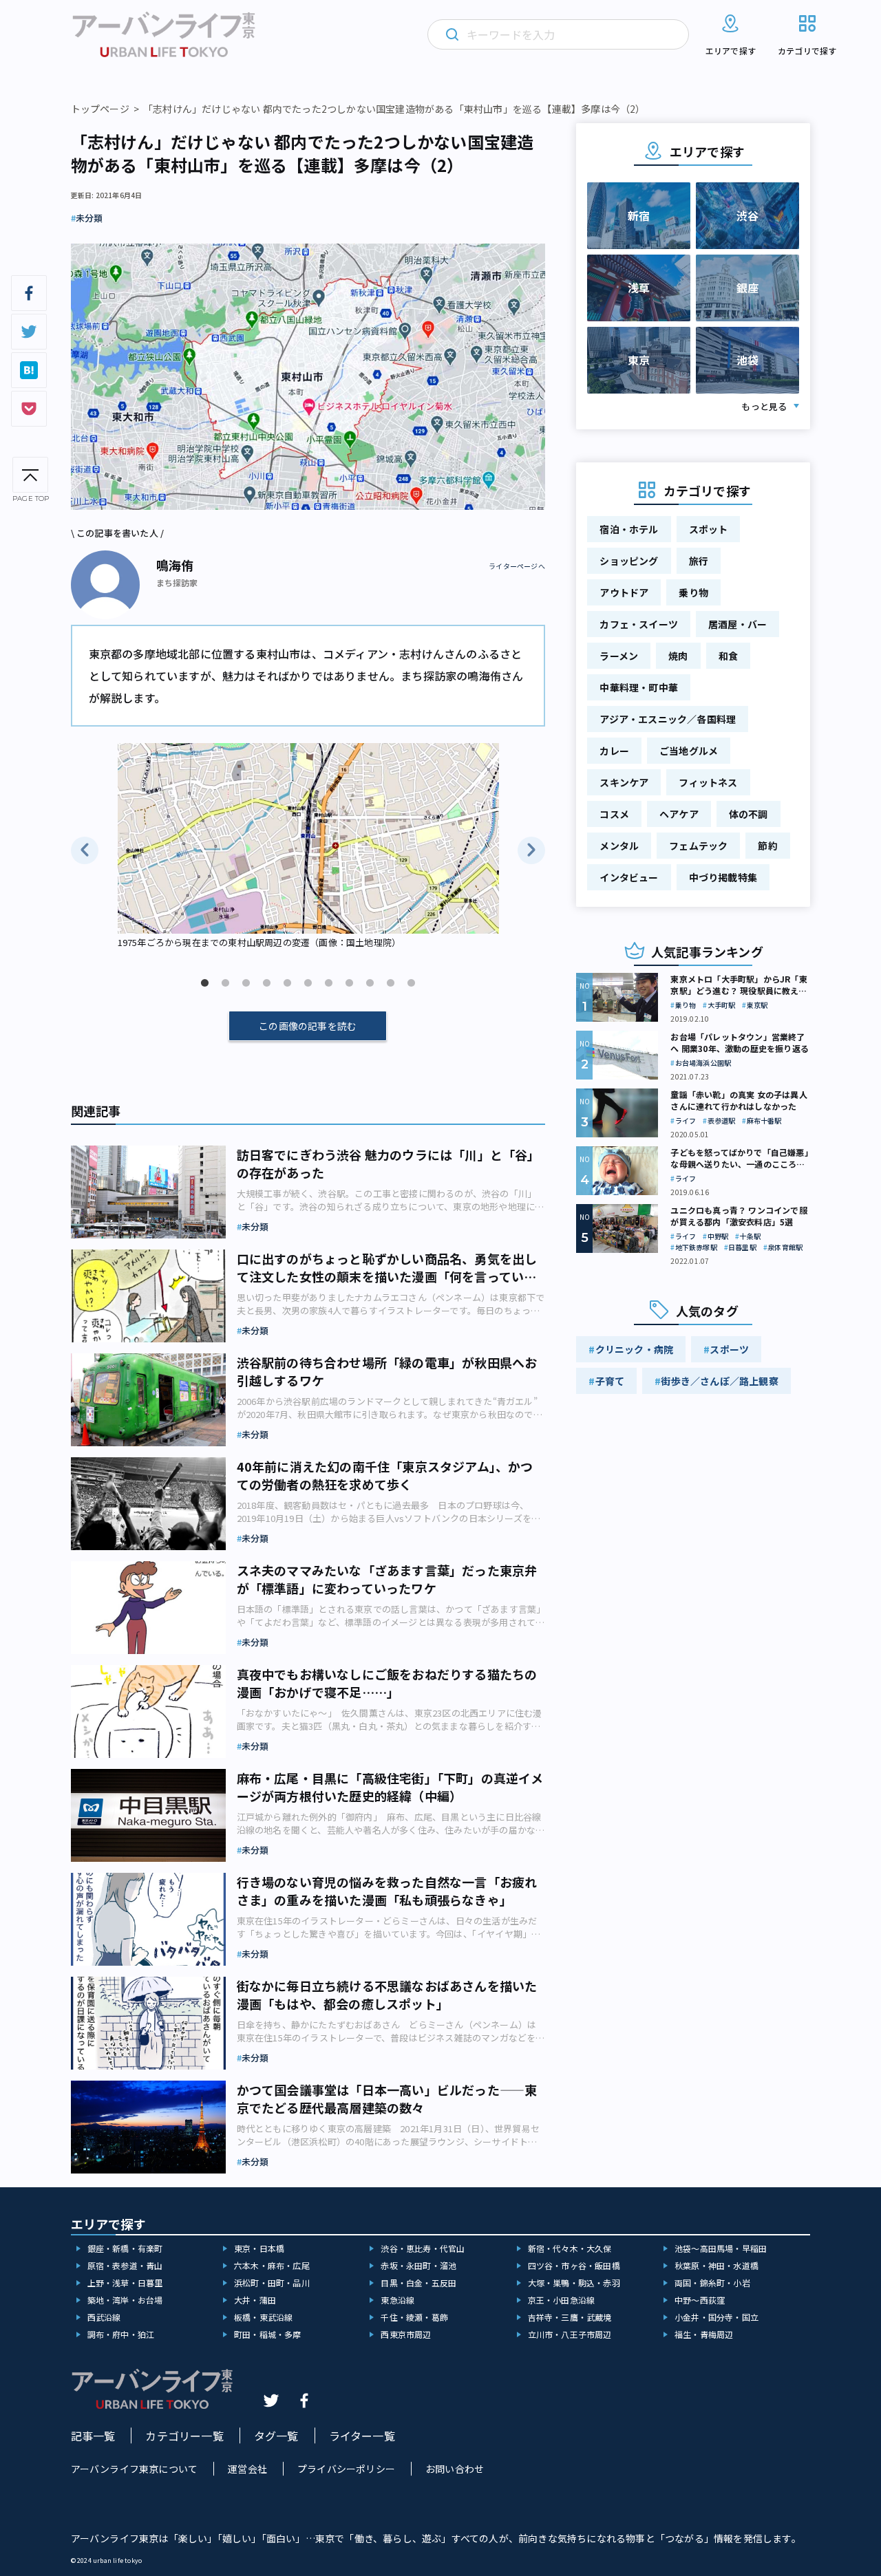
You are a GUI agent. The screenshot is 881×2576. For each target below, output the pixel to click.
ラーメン (619, 656)
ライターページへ (517, 566)
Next (531, 850)
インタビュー (629, 877)
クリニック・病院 (635, 1349)
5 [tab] (287, 983)
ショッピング (629, 561)
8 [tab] (349, 983)
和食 (728, 656)
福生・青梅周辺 (704, 2334)
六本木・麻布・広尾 (272, 2265)
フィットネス (708, 782)
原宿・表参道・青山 (125, 2265)
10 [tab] (390, 983)
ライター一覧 (362, 2436)
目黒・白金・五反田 (418, 2283)
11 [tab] (411, 983)
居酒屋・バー (737, 624)
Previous (85, 850)
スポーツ (729, 1349)
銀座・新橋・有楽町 (125, 2248)
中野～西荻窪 (700, 2300)
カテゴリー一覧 (184, 2436)
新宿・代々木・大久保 (570, 2248)
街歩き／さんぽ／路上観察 (719, 1381)
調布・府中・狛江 (121, 2334)
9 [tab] (370, 983)
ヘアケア (679, 814)
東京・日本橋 (259, 2248)
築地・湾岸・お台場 (125, 2300)
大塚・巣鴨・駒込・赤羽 (574, 2283)
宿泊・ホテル (629, 529)
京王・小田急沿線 (562, 2300)
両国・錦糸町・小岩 (712, 2283)
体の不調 (749, 814)
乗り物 (693, 592)
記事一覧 (93, 2436)
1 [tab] (204, 983)
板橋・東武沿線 (263, 2317)
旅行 (699, 561)
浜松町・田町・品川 (272, 2283)
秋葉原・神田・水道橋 (717, 2265)
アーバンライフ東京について (135, 2469)
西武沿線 (104, 2317)
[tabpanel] (308, 847)
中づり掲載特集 (723, 877)
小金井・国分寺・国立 (717, 2317)
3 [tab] (246, 983)
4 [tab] (266, 983)
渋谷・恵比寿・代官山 (423, 2248)
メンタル (619, 846)
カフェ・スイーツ (639, 624)
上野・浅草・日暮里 (125, 2283)
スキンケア (624, 782)
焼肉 (678, 656)
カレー (614, 751)
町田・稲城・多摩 (268, 2334)
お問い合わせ (455, 2469)
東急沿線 (397, 2300)
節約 (767, 846)
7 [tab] (328, 983)
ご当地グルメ (689, 751)
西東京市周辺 (406, 2334)
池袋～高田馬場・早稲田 (721, 2248)
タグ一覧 (276, 2436)
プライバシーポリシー (346, 2469)
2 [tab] (225, 983)
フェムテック (698, 846)
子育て (610, 1381)
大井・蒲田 (255, 2300)
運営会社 (247, 2469)
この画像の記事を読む (308, 1026)
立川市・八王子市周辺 (570, 2334)
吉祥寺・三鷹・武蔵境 (570, 2317)
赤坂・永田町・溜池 (418, 2265)
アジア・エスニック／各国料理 (668, 719)
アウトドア (624, 592)
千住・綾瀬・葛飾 (414, 2317)
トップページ (100, 109)
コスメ (614, 814)
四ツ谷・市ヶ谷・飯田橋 (574, 2265)
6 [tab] (308, 983)
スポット (709, 529)
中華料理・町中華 (639, 687)
